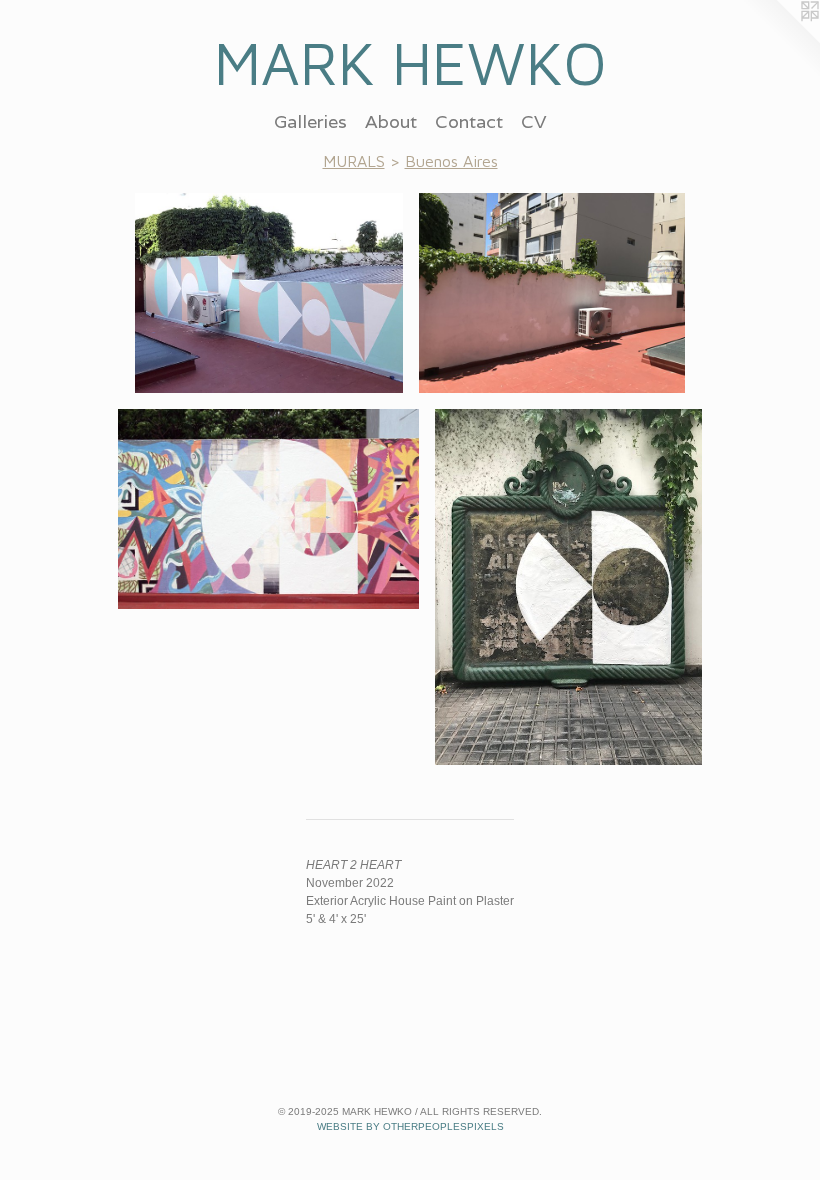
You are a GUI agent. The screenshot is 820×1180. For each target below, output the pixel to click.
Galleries (310, 121)
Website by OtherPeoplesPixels (410, 1126)
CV (533, 121)
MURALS (354, 161)
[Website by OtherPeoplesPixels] (780, 40)
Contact (469, 121)
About (391, 121)
